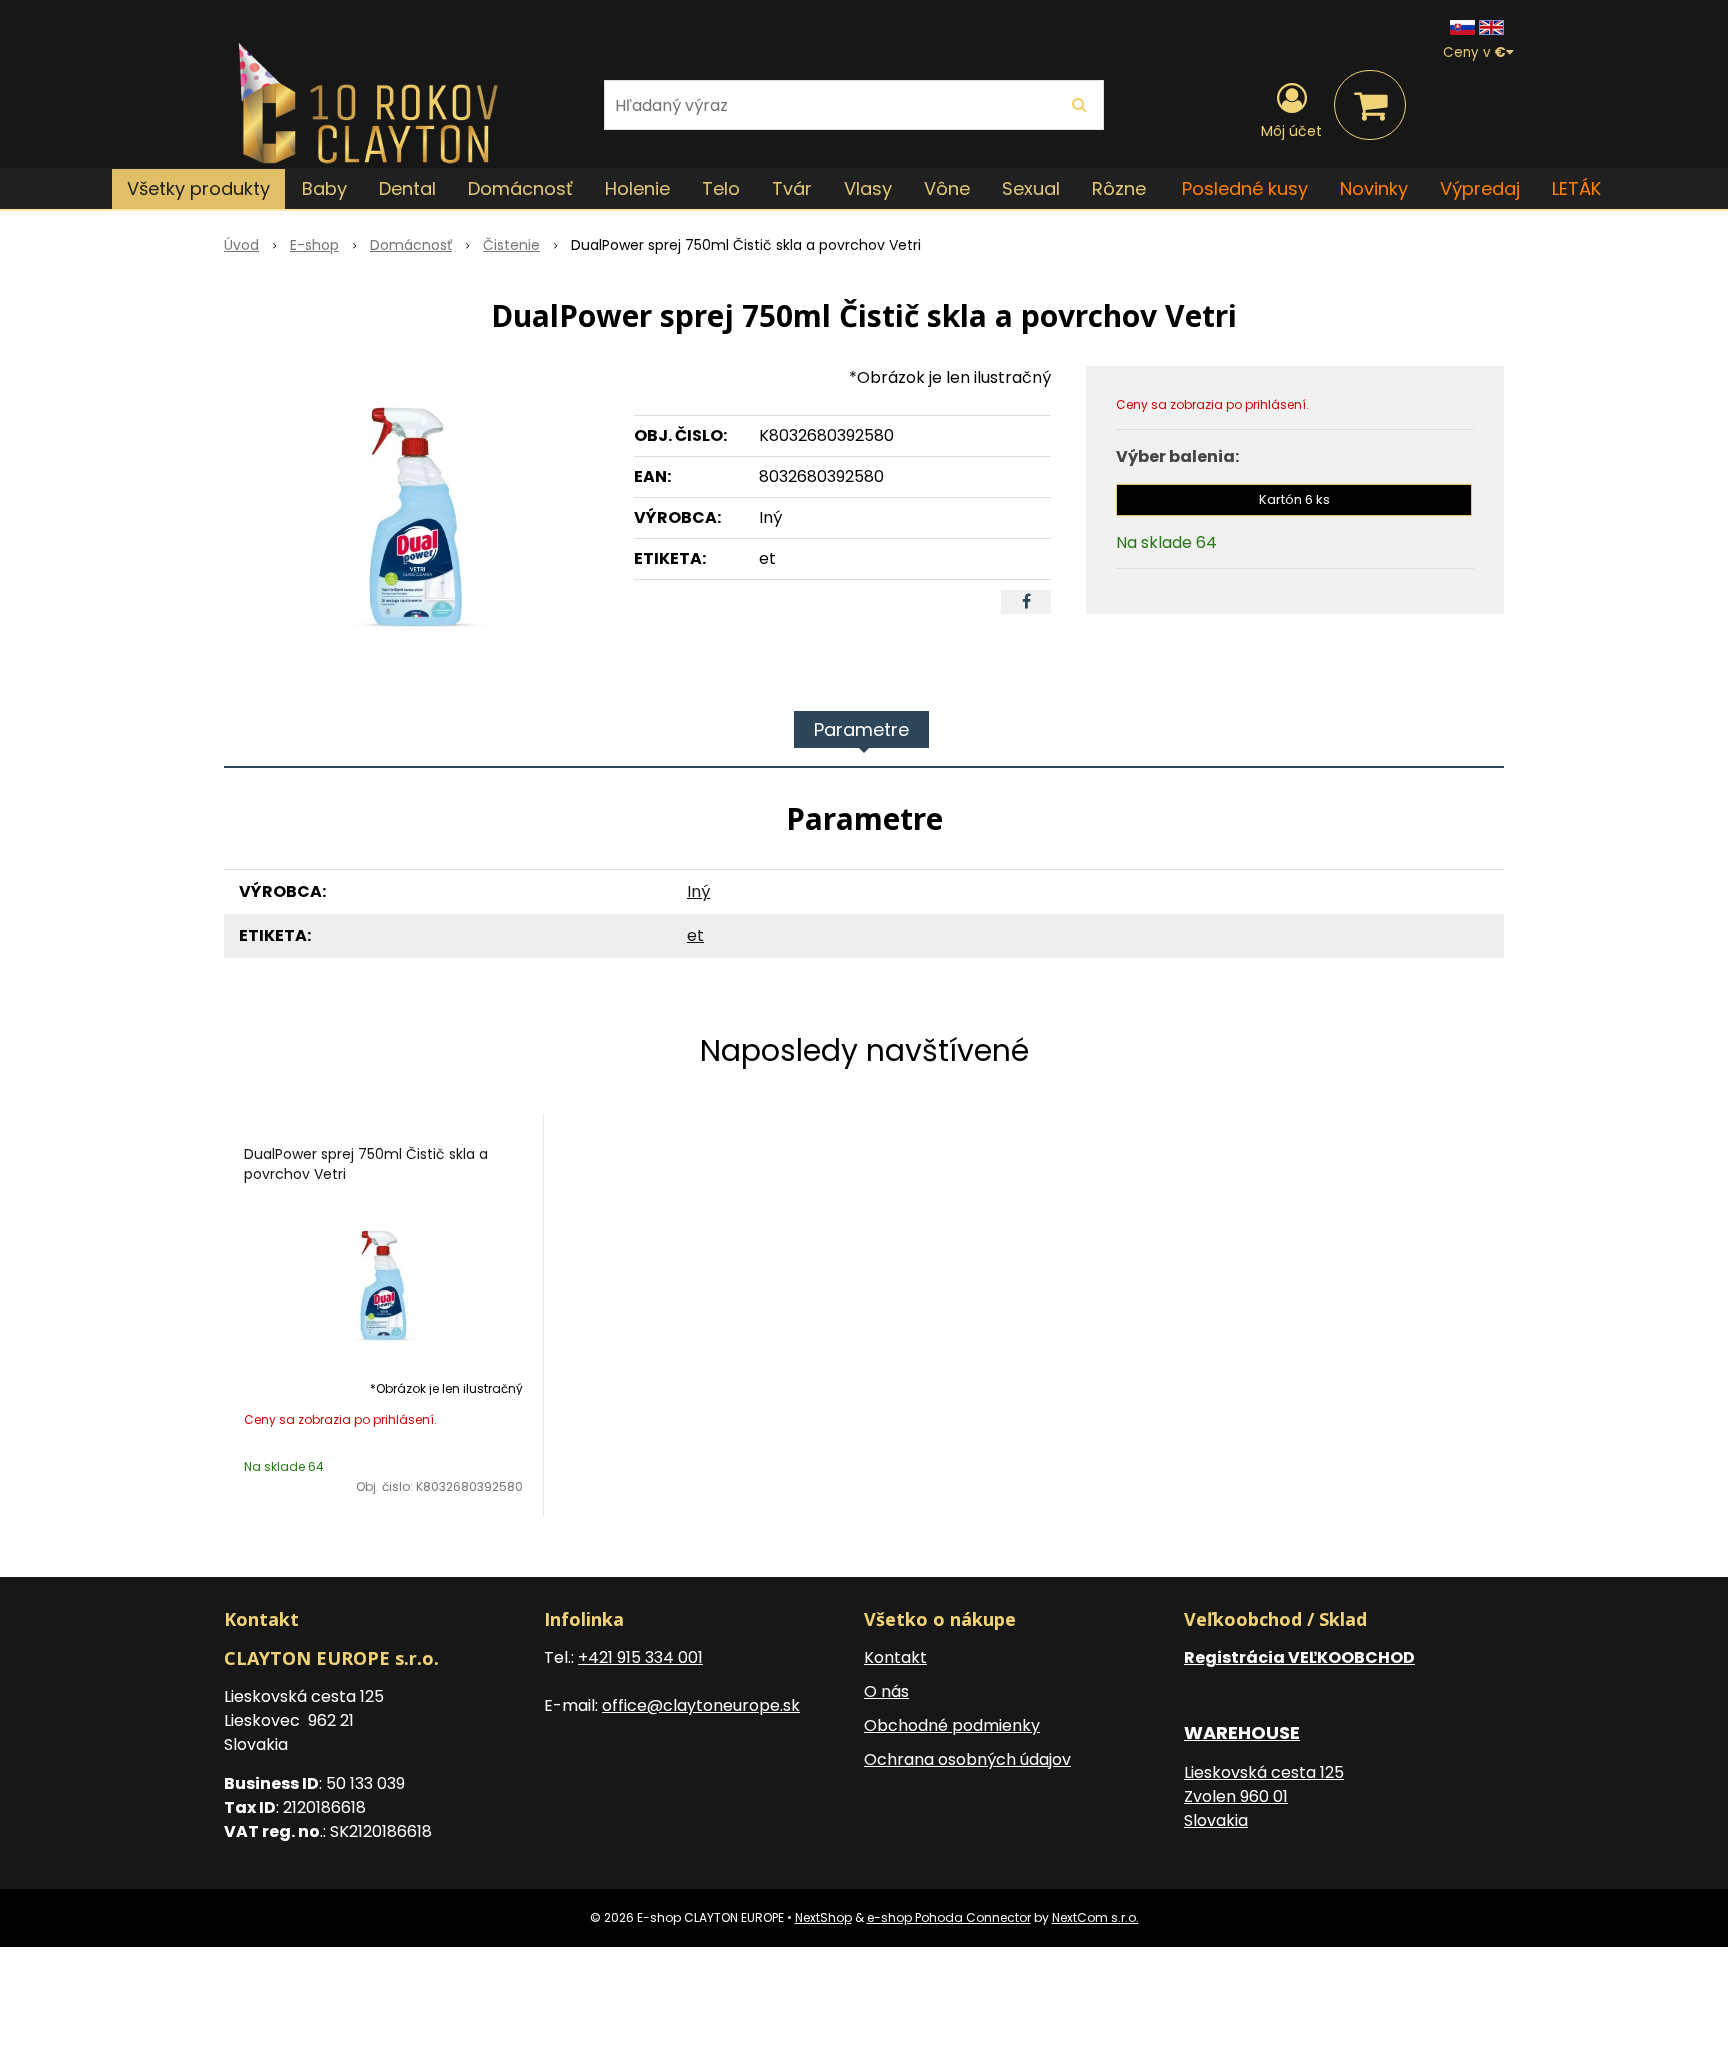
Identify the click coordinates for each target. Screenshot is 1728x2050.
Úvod (241, 245)
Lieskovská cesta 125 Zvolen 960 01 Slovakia (1264, 1796)
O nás (886, 1691)
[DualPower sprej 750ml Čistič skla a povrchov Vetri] (416, 516)
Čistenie (511, 245)
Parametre (861, 729)
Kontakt (895, 1657)
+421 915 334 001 (640, 1657)
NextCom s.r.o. (1095, 1917)
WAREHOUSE (1242, 1732)
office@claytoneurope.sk (701, 1705)
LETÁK (1576, 188)
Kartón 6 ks (1294, 499)
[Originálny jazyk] (1462, 26)
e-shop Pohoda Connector (949, 1917)
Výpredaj (1480, 188)
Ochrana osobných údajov (967, 1759)
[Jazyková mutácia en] (1491, 26)
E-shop (314, 245)
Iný (698, 891)
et (695, 935)
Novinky (1374, 188)
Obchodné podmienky (952, 1725)
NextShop (823, 1917)
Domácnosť (411, 245)
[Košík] (1370, 105)
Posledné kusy (1245, 188)
